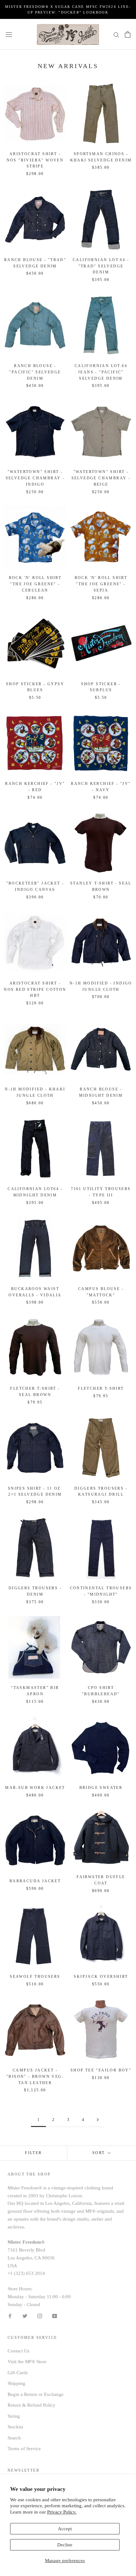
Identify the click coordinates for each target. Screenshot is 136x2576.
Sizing (14, 2416)
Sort (99, 2153)
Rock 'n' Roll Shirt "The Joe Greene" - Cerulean (35, 584)
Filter (33, 2153)
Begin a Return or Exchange (36, 2394)
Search (14, 2438)
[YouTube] (55, 2316)
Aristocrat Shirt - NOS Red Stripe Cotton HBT (35, 990)
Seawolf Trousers (35, 1977)
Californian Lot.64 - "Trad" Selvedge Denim (101, 266)
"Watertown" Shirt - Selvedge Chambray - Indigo (35, 478)
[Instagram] (40, 2316)
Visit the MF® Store (27, 2362)
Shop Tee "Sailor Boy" (101, 2070)
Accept (65, 2529)
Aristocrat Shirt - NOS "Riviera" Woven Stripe (35, 160)
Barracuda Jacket (35, 1881)
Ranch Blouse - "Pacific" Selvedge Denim (35, 372)
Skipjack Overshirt (101, 1977)
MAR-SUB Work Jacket (35, 1788)
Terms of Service (24, 2449)
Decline (65, 2545)
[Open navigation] (9, 34)
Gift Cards (18, 2373)
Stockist (15, 2427)
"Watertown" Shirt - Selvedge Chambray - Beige (101, 478)
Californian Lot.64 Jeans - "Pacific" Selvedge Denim (101, 372)
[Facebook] (10, 2316)
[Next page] (98, 2120)
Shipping (16, 2383)
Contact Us (19, 2351)
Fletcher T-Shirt (101, 1388)
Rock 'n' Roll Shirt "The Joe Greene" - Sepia (101, 584)
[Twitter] (25, 2316)
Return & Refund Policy (31, 2405)
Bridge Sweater (101, 1788)
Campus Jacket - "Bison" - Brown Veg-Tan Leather (35, 2077)
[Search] (116, 34)
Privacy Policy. (62, 2512)
